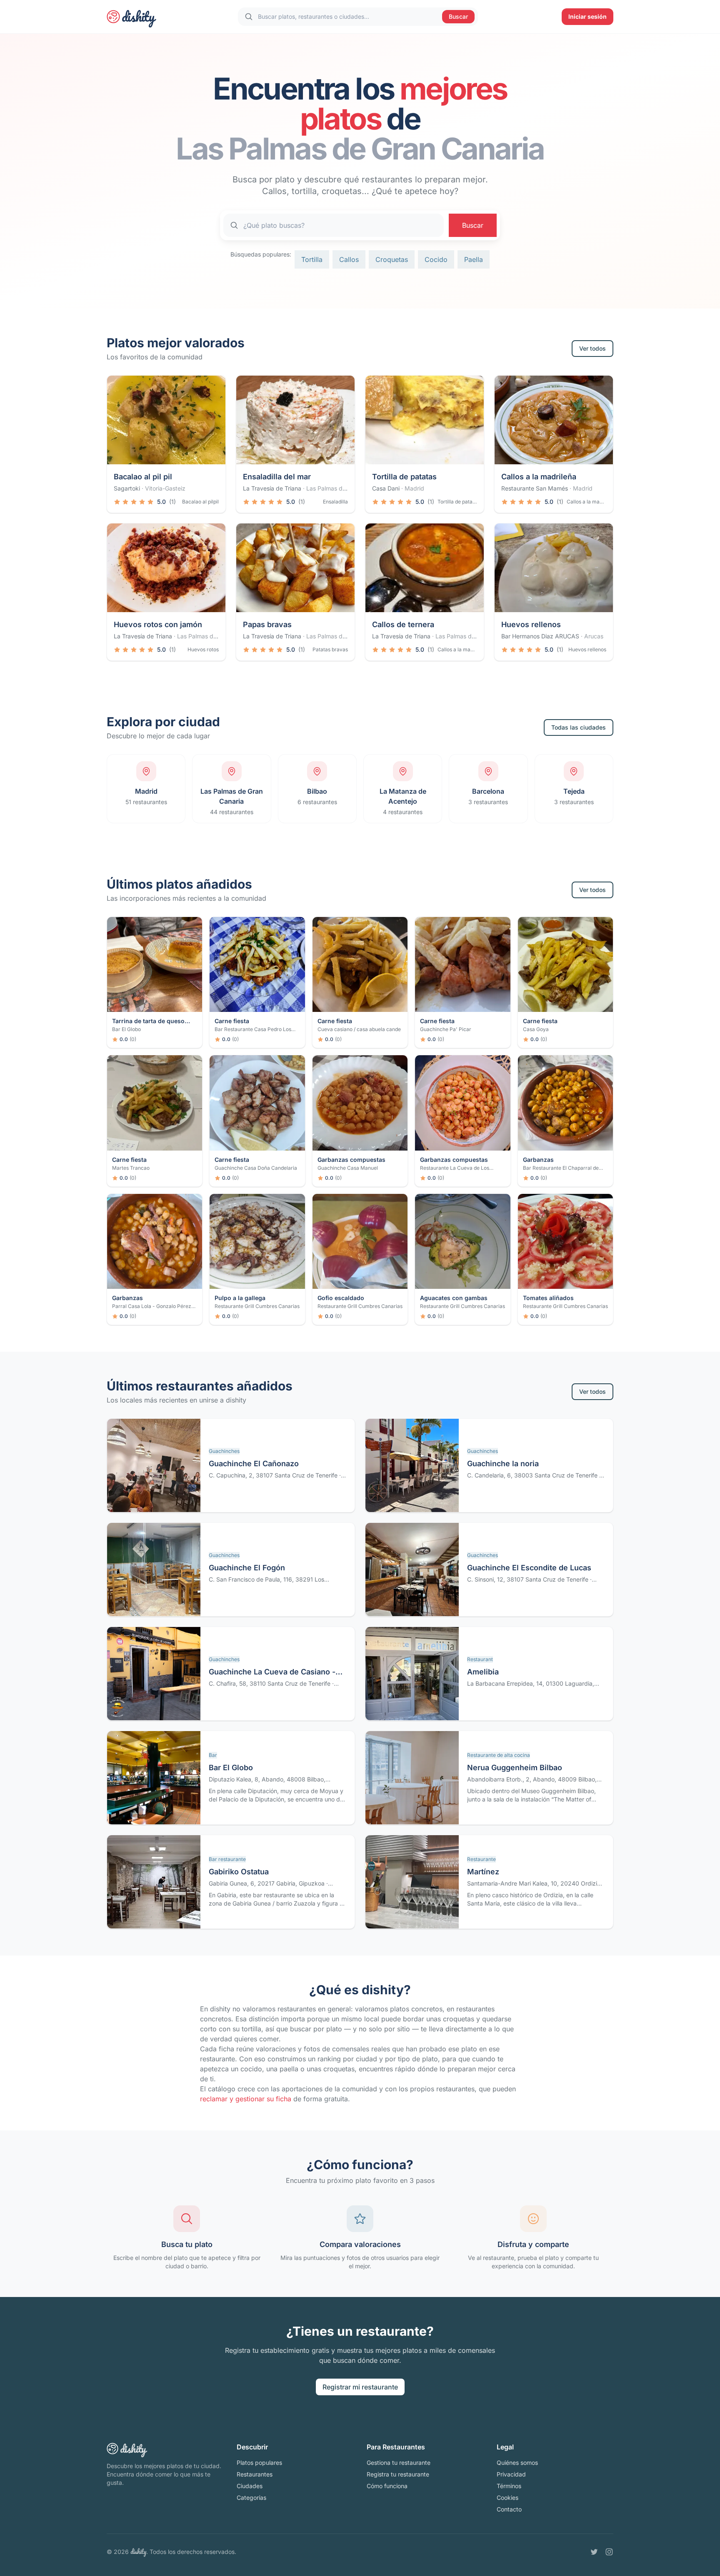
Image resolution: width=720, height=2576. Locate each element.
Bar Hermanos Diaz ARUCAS (540, 636)
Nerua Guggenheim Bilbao (515, 1768)
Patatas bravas (330, 649)
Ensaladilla (335, 502)
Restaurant (480, 1659)
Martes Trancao (131, 1168)
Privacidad (511, 2474)
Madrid (414, 488)
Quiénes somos (517, 2463)
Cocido (436, 259)
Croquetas (392, 259)
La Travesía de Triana (272, 488)
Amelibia (483, 1672)
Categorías (251, 2498)
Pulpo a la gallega (240, 1298)
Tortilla (312, 259)
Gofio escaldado (341, 1298)
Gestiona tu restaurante (399, 2463)
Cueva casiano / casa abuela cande (359, 1029)
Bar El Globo (126, 1029)
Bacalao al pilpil (200, 502)
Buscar (458, 16)
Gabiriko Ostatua (239, 1872)
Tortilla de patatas (404, 477)
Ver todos (592, 348)
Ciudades (250, 2486)
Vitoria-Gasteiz (165, 488)
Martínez (483, 1872)
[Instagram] (609, 2552)
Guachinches (224, 1451)
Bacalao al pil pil (143, 477)
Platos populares (259, 2463)
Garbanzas (538, 1160)
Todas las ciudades (579, 727)
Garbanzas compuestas (351, 1160)
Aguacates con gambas (454, 1298)
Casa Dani (386, 488)
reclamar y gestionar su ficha (246, 2099)
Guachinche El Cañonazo (254, 1464)
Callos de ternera (403, 624)
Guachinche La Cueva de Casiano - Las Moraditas (272, 1673)
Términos (509, 2486)
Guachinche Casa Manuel (348, 1168)
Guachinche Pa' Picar (446, 1029)
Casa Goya (536, 1029)
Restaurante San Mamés (535, 488)
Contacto (509, 2509)
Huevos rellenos (531, 624)
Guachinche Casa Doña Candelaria (256, 1168)
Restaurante (481, 1859)
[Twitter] (594, 2552)
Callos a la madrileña (539, 477)
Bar (213, 1755)
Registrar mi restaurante (360, 2387)
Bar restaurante (227, 1859)
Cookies (507, 2498)
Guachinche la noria (503, 1464)
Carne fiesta (232, 1021)
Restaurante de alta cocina (499, 1755)
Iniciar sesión (587, 16)
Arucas (594, 636)
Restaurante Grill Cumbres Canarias (257, 1306)
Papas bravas (267, 624)
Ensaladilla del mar (277, 477)
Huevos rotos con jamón (158, 624)
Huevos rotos (203, 649)
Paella (474, 259)
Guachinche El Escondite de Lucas (529, 1568)
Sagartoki (127, 488)
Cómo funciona (387, 2486)
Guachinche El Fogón (247, 1568)
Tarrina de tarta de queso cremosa (148, 1021)
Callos (349, 259)
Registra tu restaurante (398, 2474)
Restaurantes (255, 2474)
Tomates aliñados (548, 1298)
